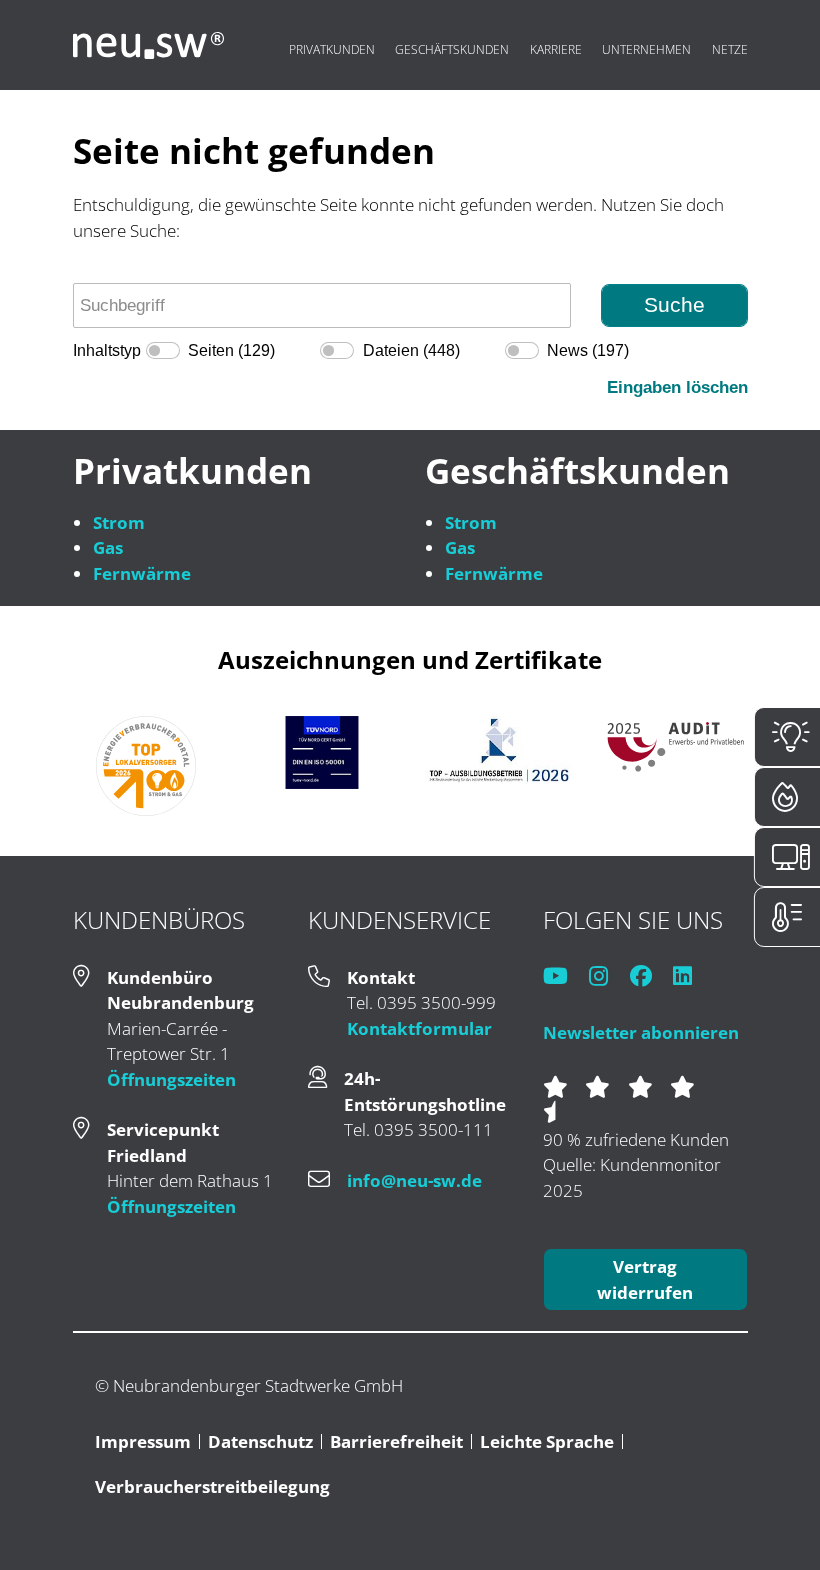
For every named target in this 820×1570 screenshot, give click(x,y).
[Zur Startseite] (149, 45)
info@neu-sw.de (414, 1180)
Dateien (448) (411, 350)
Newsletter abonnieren (641, 1032)
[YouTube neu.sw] (564, 977)
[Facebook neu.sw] (650, 977)
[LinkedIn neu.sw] (691, 977)
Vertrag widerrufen (645, 1279)
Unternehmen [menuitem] (646, 49)
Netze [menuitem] (730, 49)
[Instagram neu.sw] (607, 977)
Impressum (143, 1441)
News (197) (588, 350)
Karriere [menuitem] (556, 49)
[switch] (163, 350)
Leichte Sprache (547, 1441)
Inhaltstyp (107, 350)
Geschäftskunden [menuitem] (452, 49)
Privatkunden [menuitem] (332, 49)
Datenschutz (260, 1441)
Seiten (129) (231, 350)
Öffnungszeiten (171, 1079)
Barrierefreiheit (396, 1441)
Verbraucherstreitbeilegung (212, 1486)
